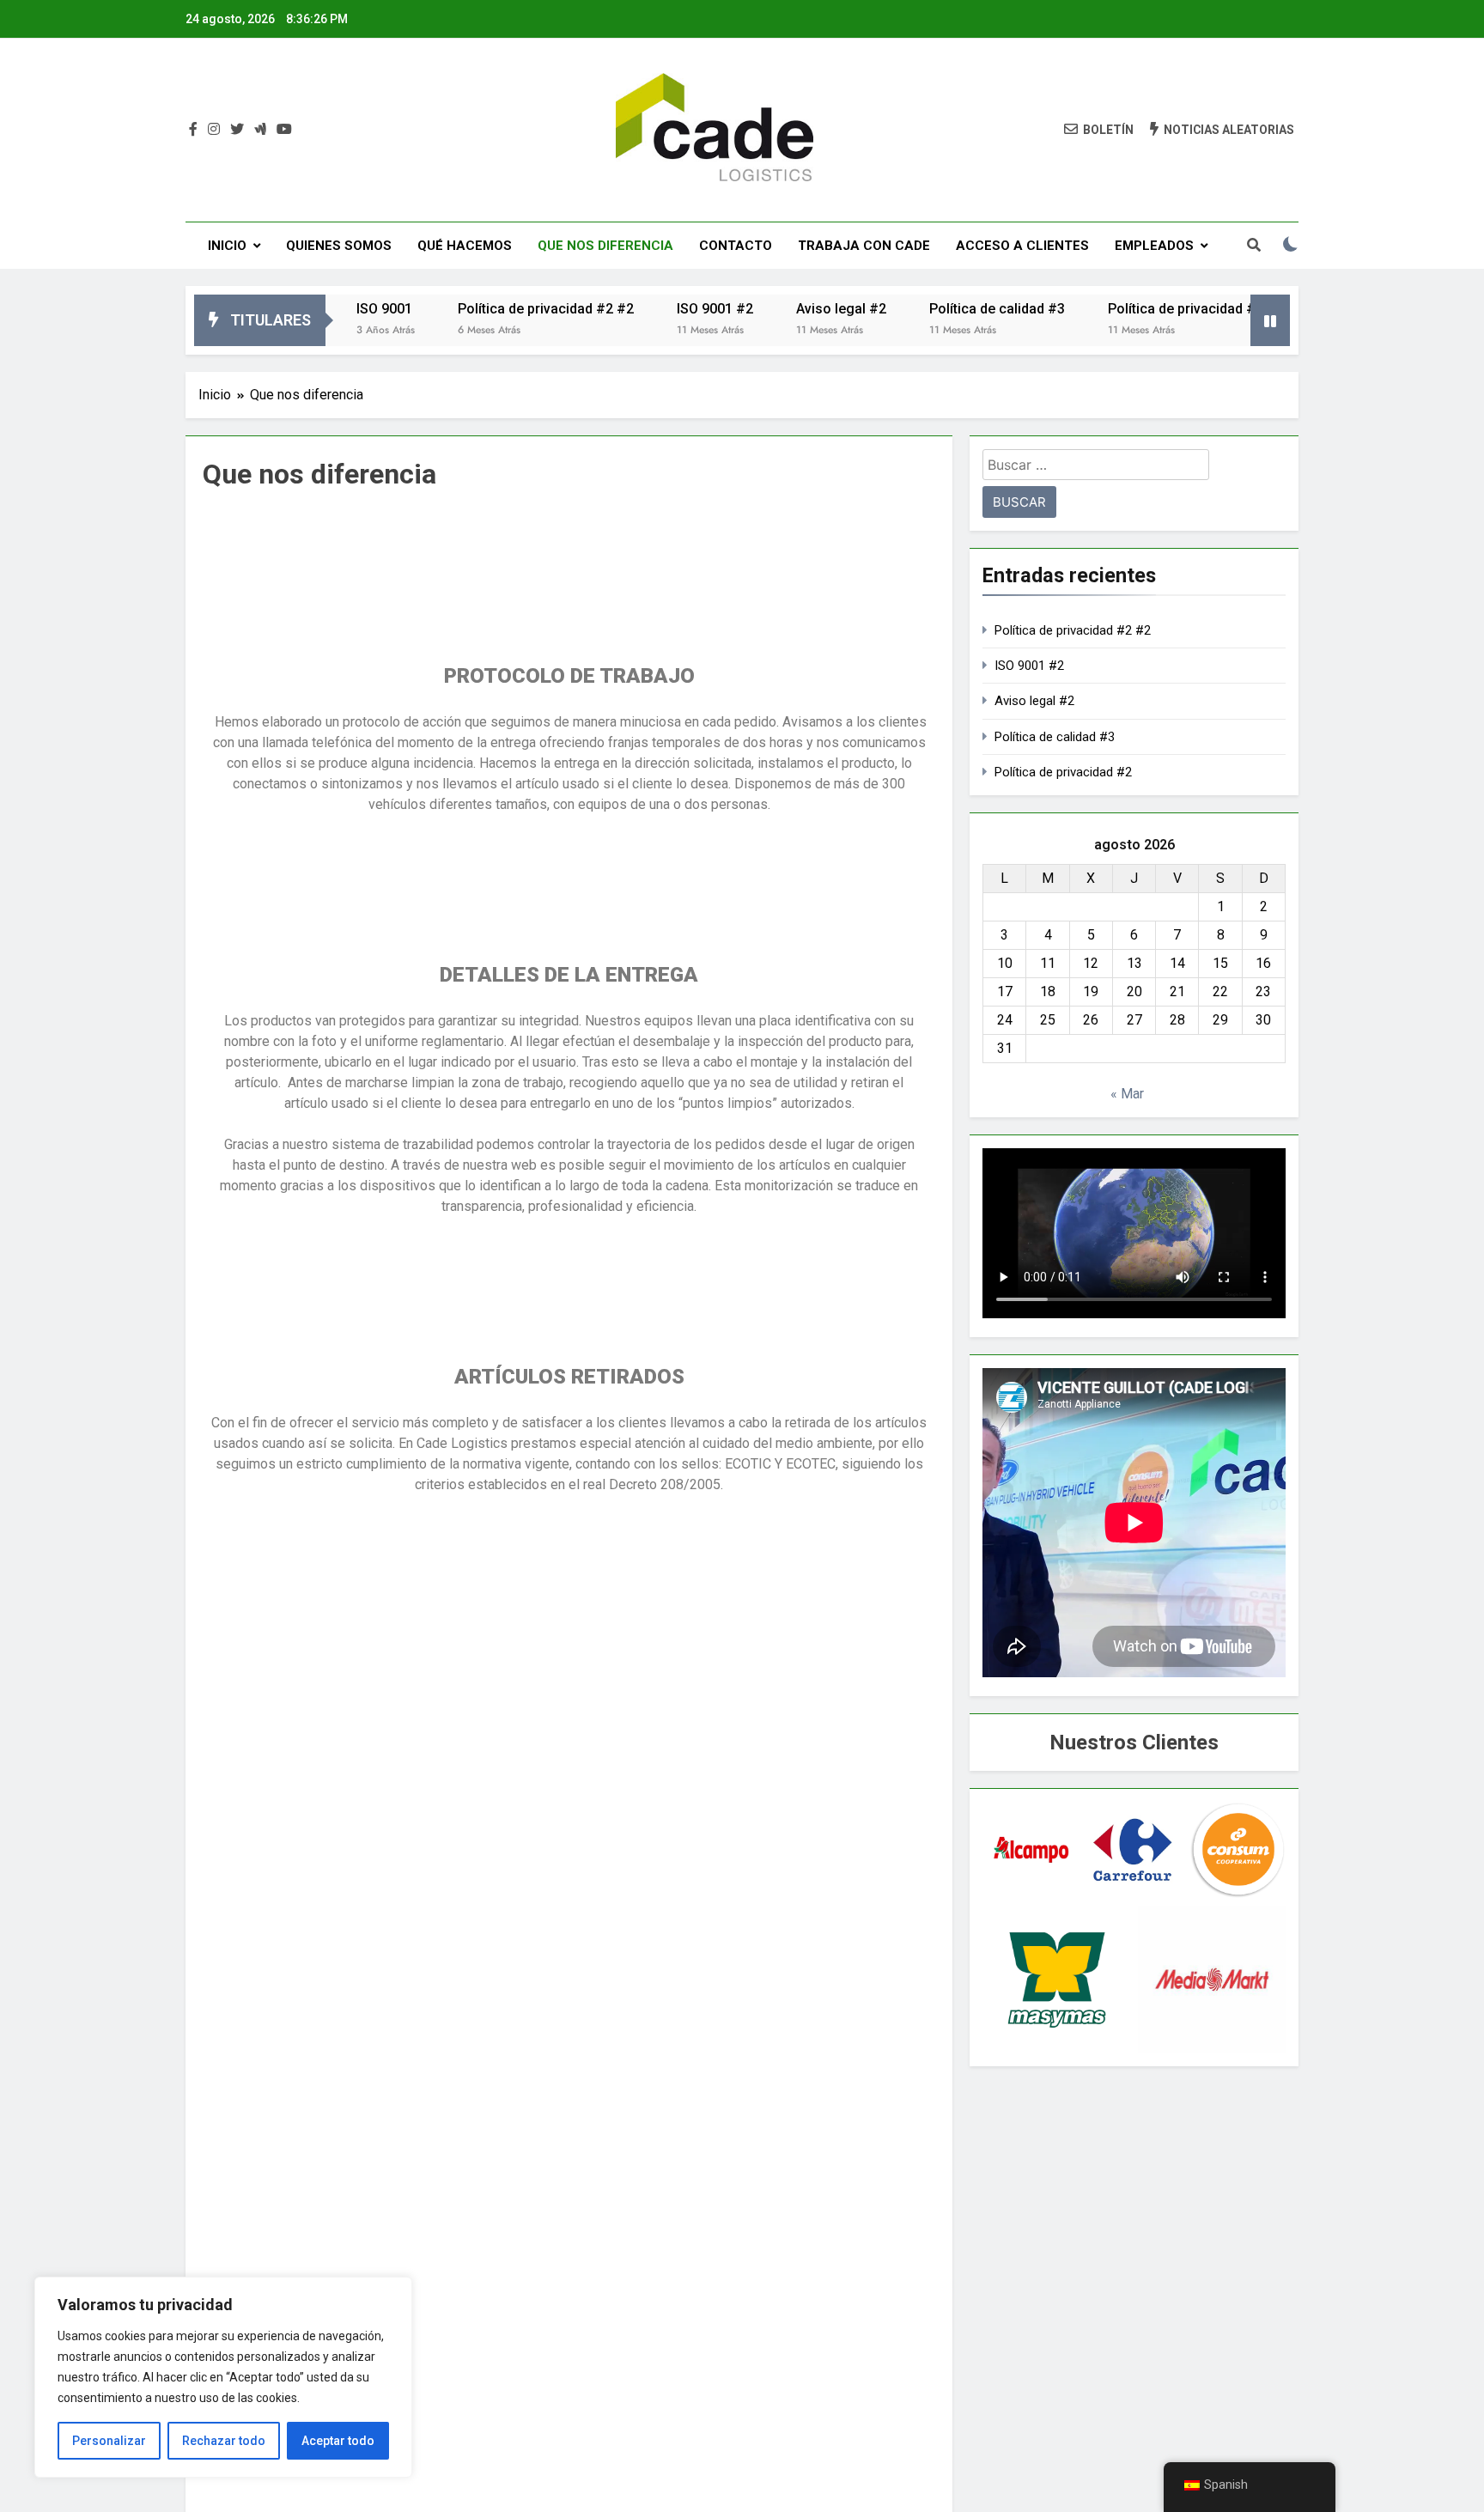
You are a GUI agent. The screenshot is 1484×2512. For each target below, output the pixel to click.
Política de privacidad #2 (1134, 309)
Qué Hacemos (465, 246)
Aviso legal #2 (790, 309)
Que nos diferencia (605, 246)
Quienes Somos (339, 246)
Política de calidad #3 (946, 309)
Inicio (227, 246)
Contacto (736, 246)
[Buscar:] (1096, 468)
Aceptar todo (338, 2441)
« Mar (1127, 1094)
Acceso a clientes (1022, 246)
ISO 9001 (333, 309)
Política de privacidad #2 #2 (494, 309)
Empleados (1154, 246)
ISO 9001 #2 (663, 309)
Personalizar (109, 2441)
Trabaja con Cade (864, 246)
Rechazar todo (224, 2441)
